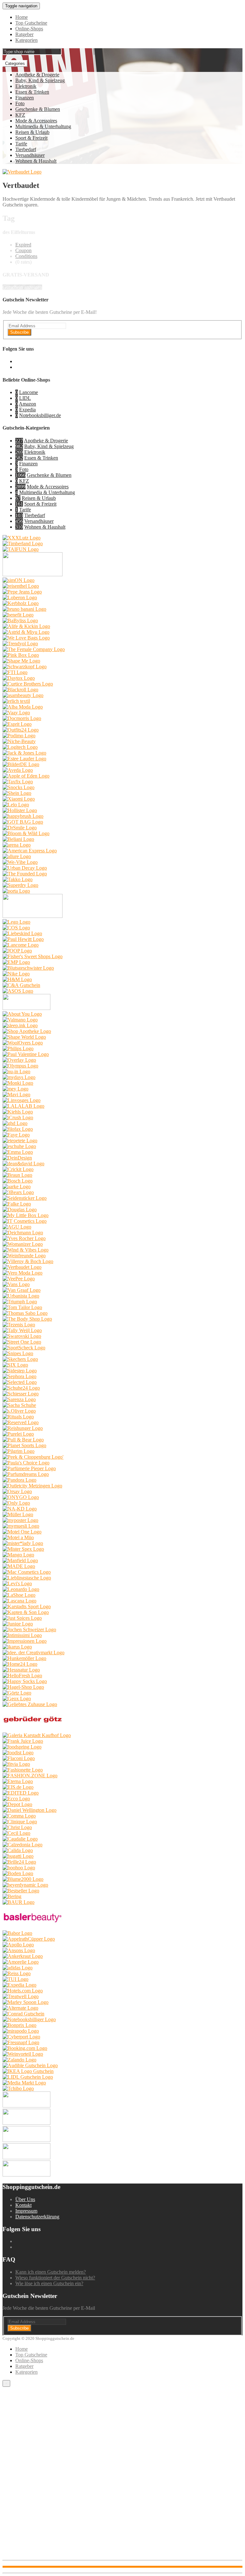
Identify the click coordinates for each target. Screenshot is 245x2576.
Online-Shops (29, 29)
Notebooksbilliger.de (40, 415)
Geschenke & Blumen (38, 109)
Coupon (23, 250)
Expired (23, 245)
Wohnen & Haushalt (36, 161)
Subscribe (19, 332)
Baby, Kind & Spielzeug (40, 80)
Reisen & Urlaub (32, 132)
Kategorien (26, 40)
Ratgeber (24, 34)
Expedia (27, 410)
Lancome (29, 392)
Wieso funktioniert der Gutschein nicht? (55, 2278)
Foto (20, 103)
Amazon (27, 404)
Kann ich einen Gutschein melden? (51, 2272)
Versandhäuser (30, 155)
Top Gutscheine (31, 23)
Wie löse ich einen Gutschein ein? (49, 2283)
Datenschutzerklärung (37, 2217)
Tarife (21, 144)
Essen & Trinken (32, 92)
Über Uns (25, 2199)
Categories (15, 63)
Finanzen (25, 98)
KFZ (20, 115)
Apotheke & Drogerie (37, 75)
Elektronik (26, 86)
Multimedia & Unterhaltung (43, 126)
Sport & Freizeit (31, 138)
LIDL (25, 398)
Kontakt (23, 2205)
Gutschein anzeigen (22, 287)
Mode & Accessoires (36, 121)
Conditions (26, 256)
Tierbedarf (26, 149)
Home (22, 17)
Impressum (26, 2211)
